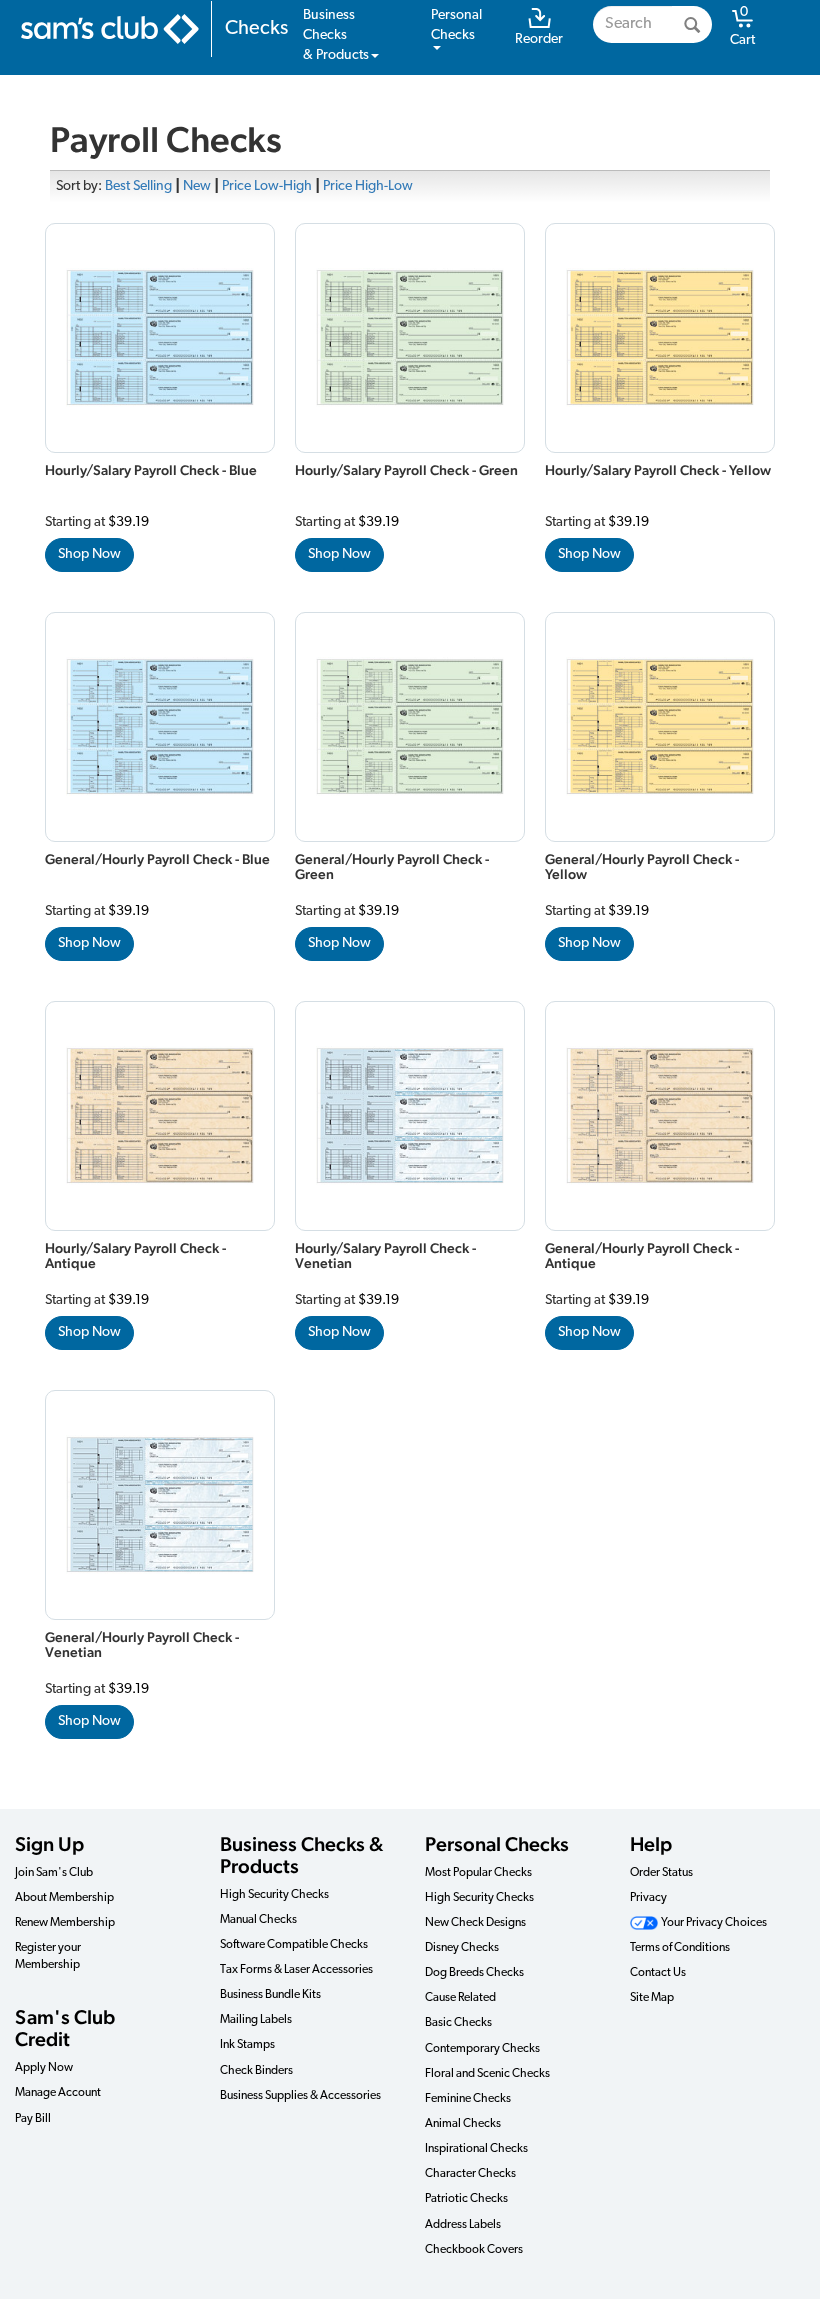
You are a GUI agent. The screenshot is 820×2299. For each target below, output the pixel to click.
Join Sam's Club (54, 1873)
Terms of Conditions (680, 1948)
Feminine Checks (468, 2099)
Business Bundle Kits (270, 1995)
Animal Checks (463, 2124)
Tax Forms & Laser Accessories (296, 1970)
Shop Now (89, 554)
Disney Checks (462, 1948)
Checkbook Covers (474, 2250)
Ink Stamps (247, 2045)
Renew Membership (65, 1923)
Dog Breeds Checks (474, 1973)
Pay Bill (33, 2119)
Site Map (652, 1998)
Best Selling (138, 186)
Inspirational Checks (476, 2149)
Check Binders (256, 2071)
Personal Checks (497, 1844)
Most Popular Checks (478, 1873)
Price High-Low (368, 186)
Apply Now (44, 2068)
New (197, 186)
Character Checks (470, 2174)
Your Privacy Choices (713, 1923)
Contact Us (658, 1973)
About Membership (64, 1898)
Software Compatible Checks (294, 1945)
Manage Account (58, 2093)
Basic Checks (458, 2023)
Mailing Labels (256, 2020)
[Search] (692, 24)
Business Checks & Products (301, 1855)
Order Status (661, 1873)
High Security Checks (274, 1895)
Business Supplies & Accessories (300, 2096)
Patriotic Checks (466, 2199)
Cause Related (460, 1998)
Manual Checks (258, 1920)
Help (651, 1844)
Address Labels (463, 2225)
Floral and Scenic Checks (487, 2074)
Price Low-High (267, 186)
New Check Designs (475, 1923)
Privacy (648, 1898)
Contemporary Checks (482, 2049)
